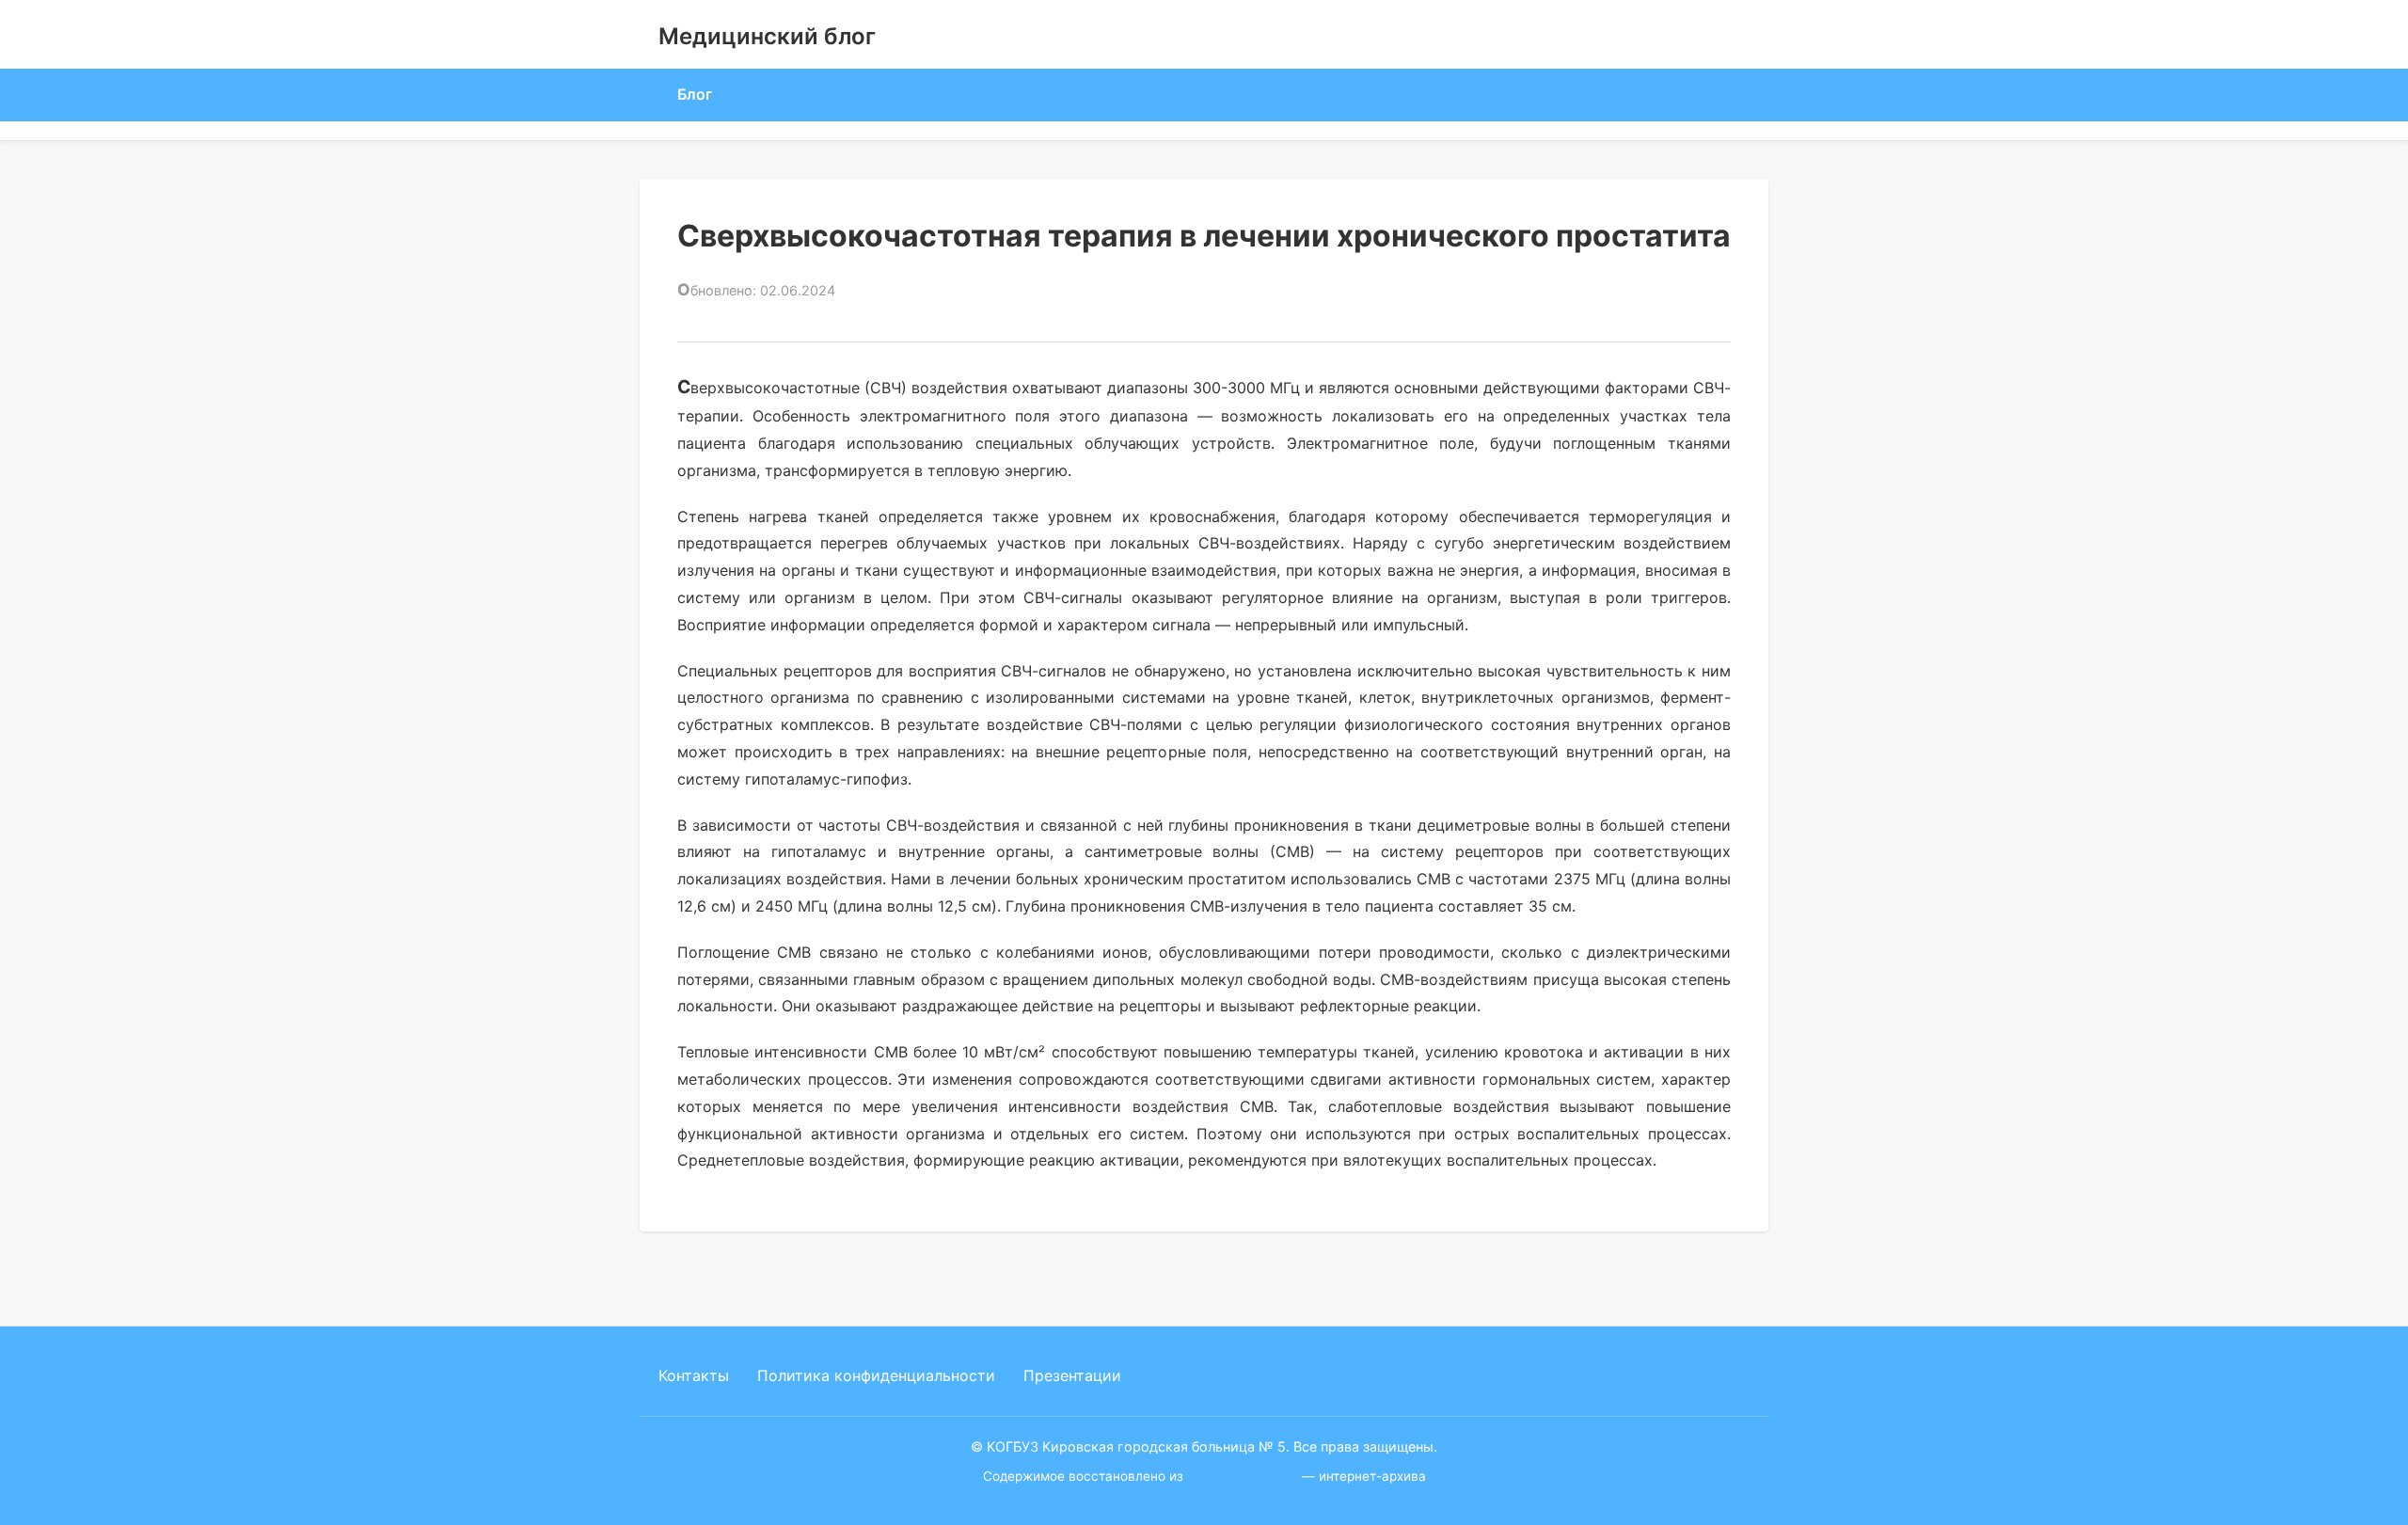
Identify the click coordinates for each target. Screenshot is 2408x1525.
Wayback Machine (1243, 1476)
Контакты (694, 1375)
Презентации (1072, 1375)
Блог (695, 94)
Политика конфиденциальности (876, 1375)
